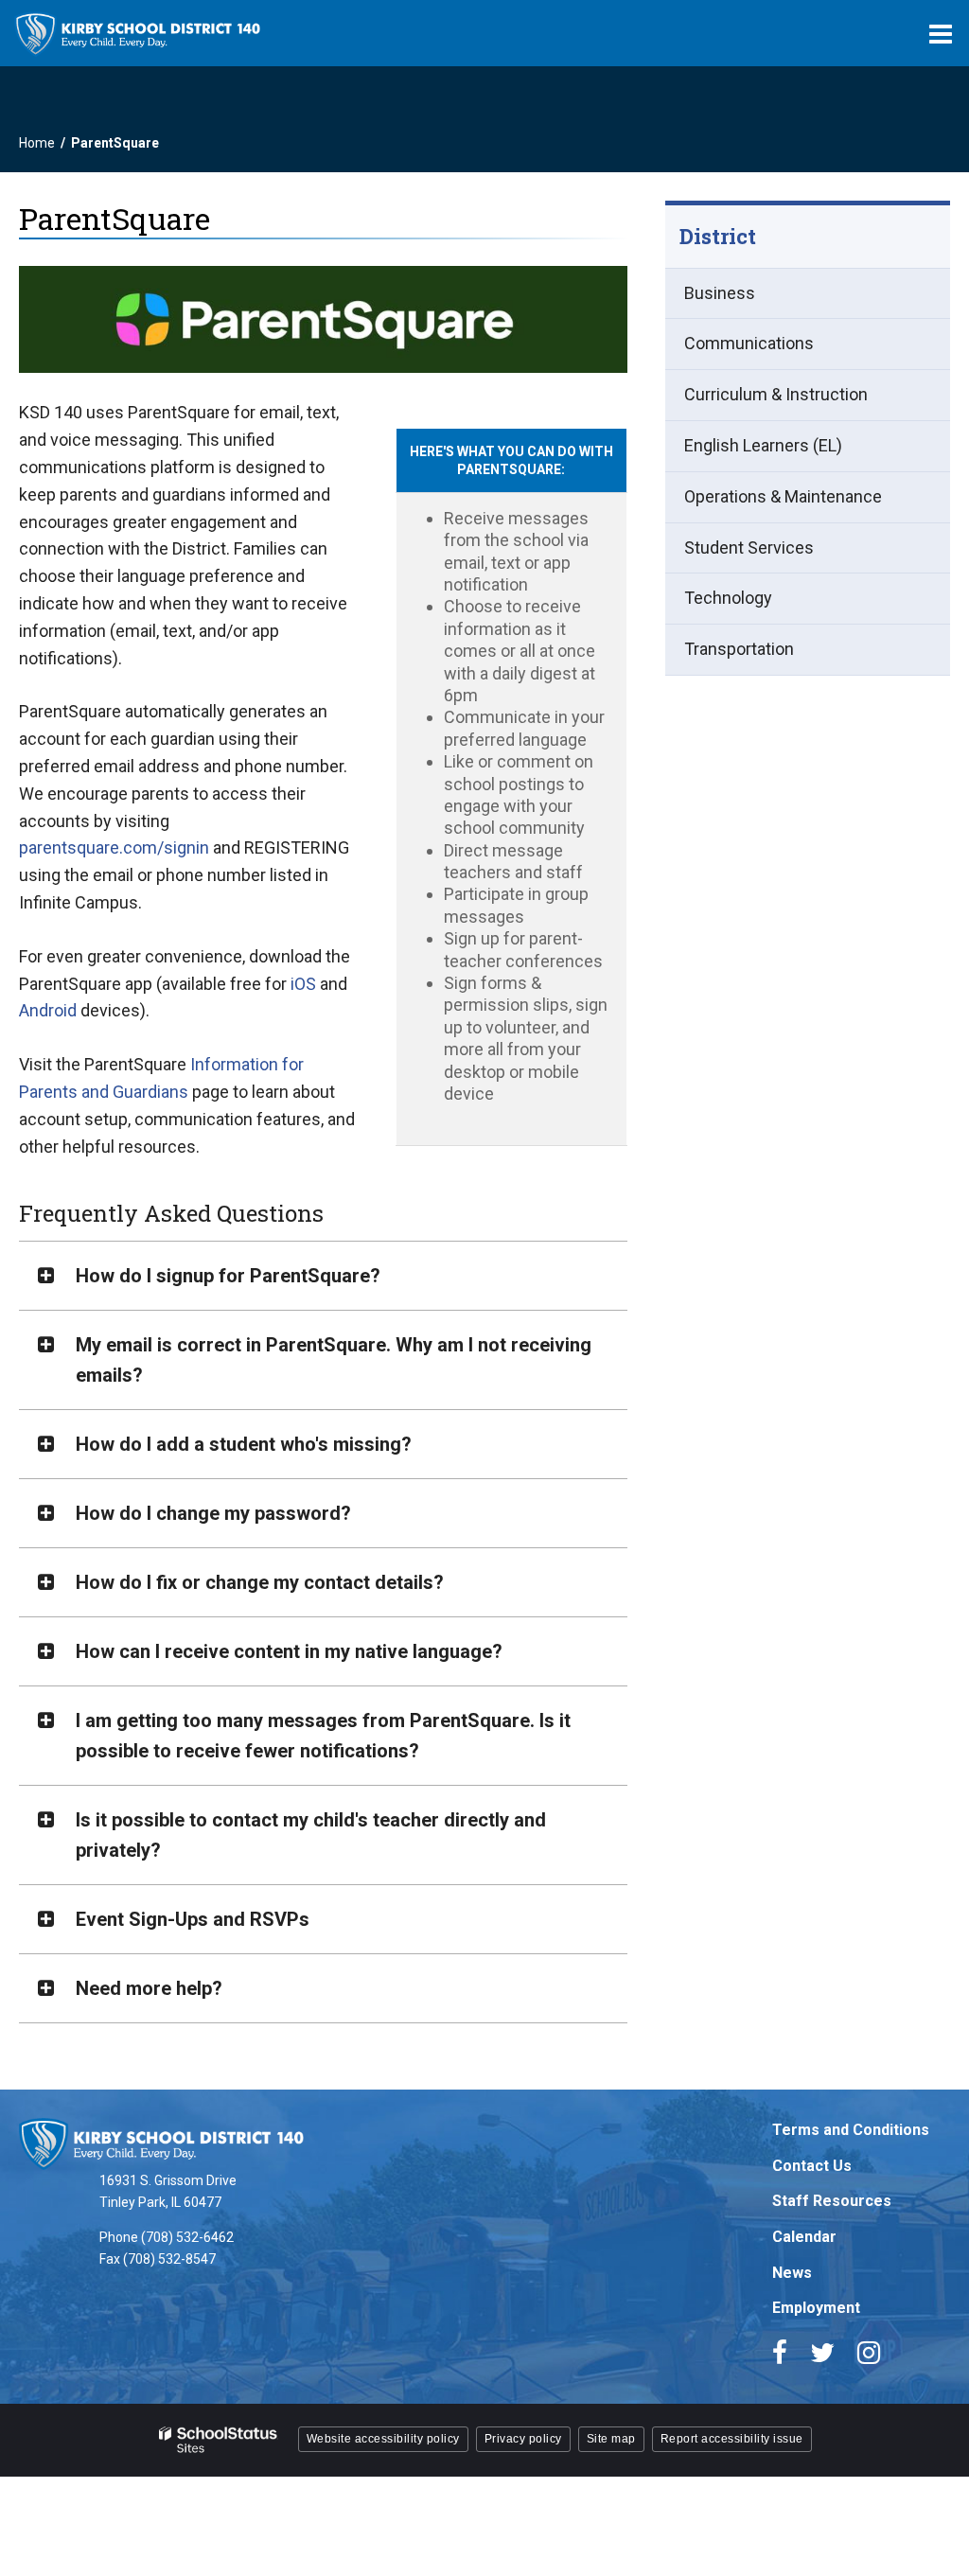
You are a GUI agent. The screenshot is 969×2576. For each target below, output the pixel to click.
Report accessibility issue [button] (732, 2439)
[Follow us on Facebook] (780, 2353)
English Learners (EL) (763, 445)
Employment (816, 2308)
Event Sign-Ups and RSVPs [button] (193, 1919)
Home (37, 143)
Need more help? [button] (149, 1988)
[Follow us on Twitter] (822, 2353)
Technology (728, 598)
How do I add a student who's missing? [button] (244, 1444)
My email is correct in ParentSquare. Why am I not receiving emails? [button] (334, 1360)
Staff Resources (832, 2201)
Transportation (739, 649)
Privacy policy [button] (523, 2439)
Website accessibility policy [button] (383, 2439)
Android (48, 1010)
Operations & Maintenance (783, 496)
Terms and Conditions (851, 2130)
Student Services (749, 547)
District (718, 236)
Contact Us (812, 2166)
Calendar (804, 2237)
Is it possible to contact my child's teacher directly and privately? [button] (311, 1835)
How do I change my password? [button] (213, 1513)
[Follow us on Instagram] (869, 2353)
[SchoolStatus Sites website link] (219, 2440)
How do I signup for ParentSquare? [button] (228, 1276)
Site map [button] (611, 2439)
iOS (303, 984)
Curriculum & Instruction (776, 394)
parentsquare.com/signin (114, 847)
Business (720, 293)
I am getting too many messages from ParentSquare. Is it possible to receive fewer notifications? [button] (323, 1736)
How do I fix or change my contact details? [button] (260, 1582)
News (792, 2273)
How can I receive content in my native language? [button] (289, 1651)
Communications (749, 343)
